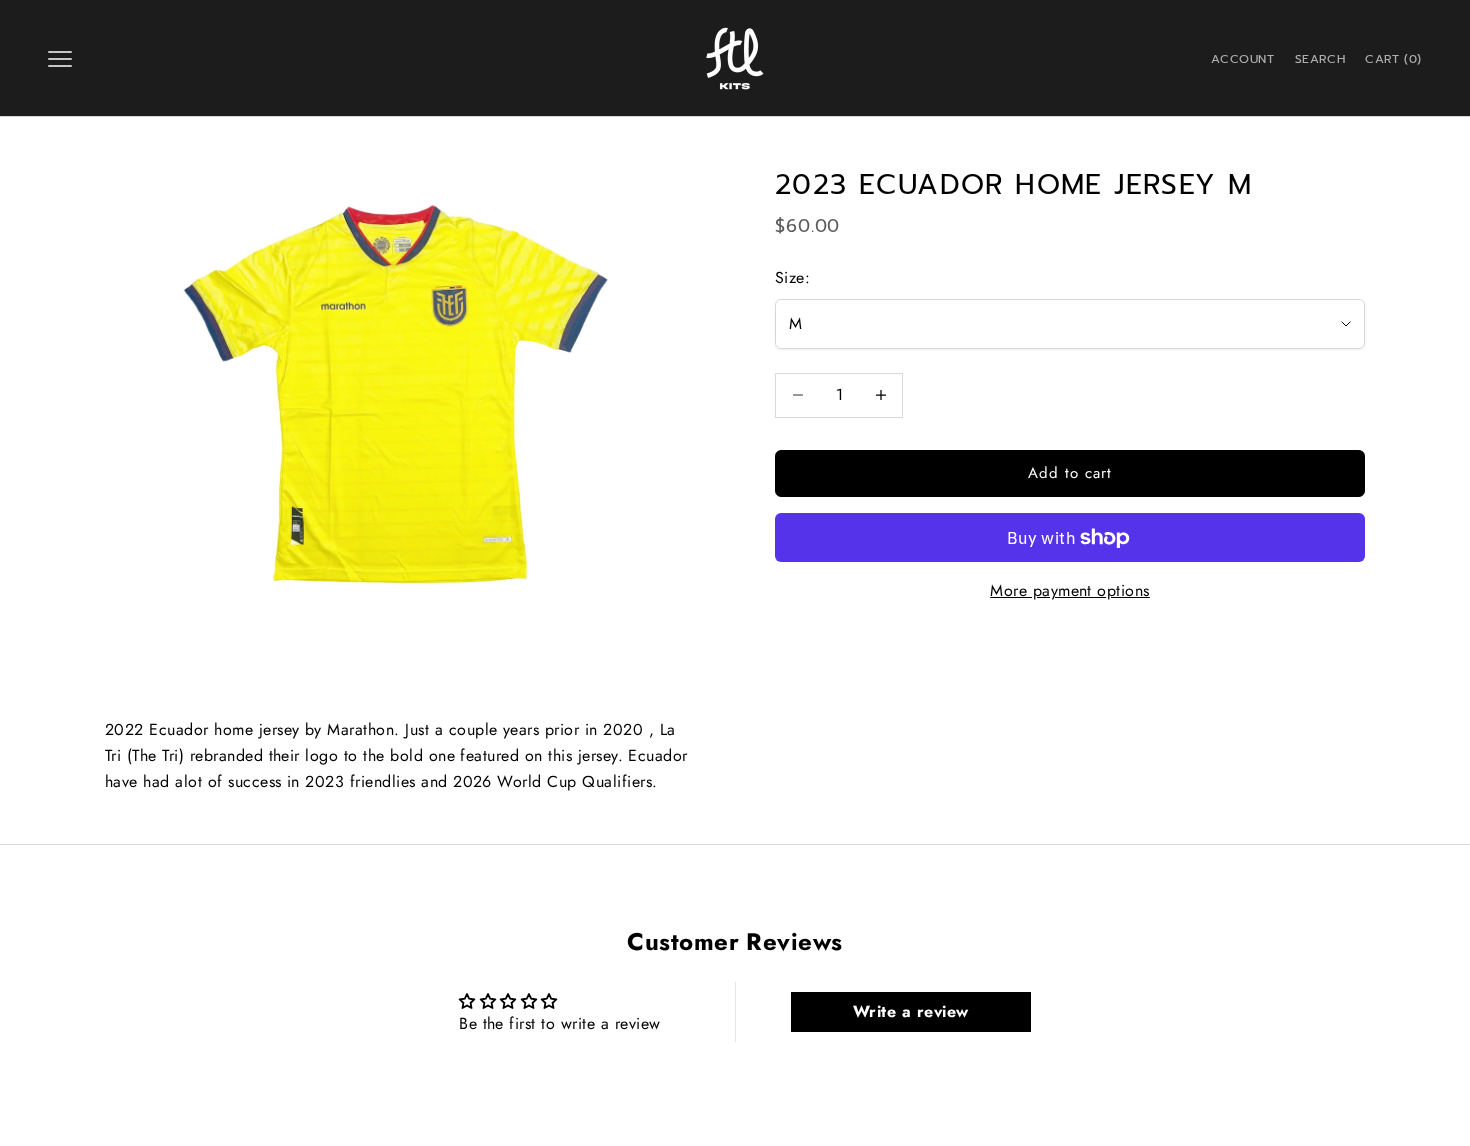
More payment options (1070, 591)
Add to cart (1070, 473)
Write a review (911, 1011)
